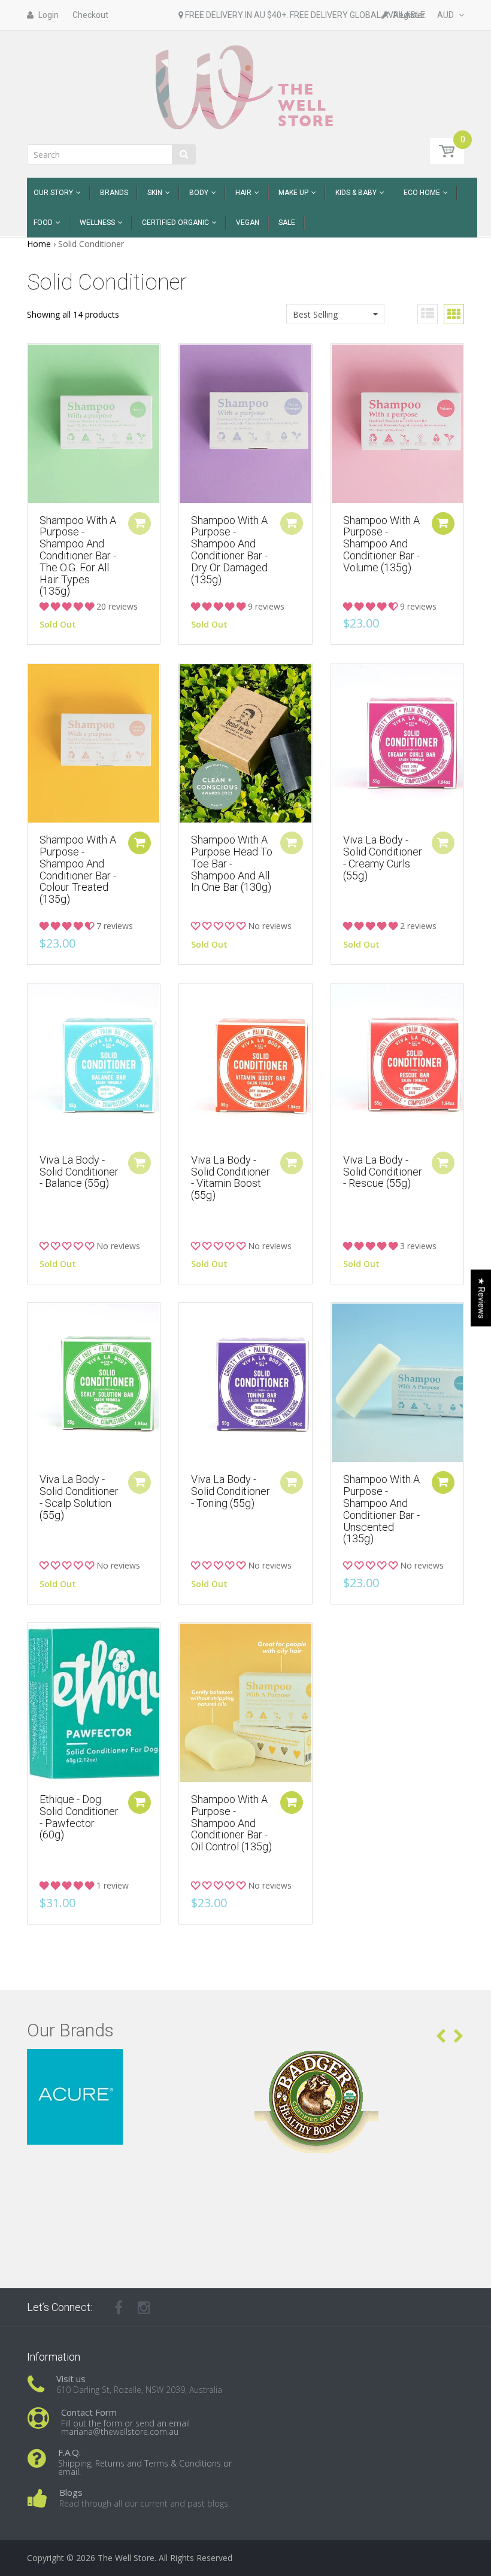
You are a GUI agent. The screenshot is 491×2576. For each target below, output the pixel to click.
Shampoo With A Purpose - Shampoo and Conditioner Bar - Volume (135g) (381, 544)
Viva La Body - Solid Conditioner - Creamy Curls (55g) (383, 857)
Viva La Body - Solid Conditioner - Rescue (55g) (383, 1172)
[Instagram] (144, 2307)
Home (39, 244)
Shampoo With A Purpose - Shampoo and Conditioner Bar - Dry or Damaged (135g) (229, 550)
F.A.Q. (69, 2452)
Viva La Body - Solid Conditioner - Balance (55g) (79, 1172)
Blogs (71, 2492)
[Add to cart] (443, 523)
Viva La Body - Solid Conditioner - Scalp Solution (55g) (79, 1497)
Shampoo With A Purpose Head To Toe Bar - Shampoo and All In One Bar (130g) (232, 863)
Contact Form (89, 2412)
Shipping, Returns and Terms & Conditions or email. (145, 2467)
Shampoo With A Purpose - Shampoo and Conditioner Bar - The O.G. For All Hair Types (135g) (78, 556)
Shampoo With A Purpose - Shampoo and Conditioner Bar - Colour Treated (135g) (78, 869)
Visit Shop (132, 2064)
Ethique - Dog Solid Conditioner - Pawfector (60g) (79, 1817)
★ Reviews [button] (481, 1298)
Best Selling (315, 314)
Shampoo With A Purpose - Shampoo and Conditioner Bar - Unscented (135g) (381, 1509)
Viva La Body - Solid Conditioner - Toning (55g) (231, 1491)
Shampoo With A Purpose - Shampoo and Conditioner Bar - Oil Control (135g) (231, 1823)
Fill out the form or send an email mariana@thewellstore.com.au (125, 2427)
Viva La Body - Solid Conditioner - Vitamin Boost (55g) (231, 1177)
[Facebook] (119, 2307)
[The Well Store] (246, 86)
